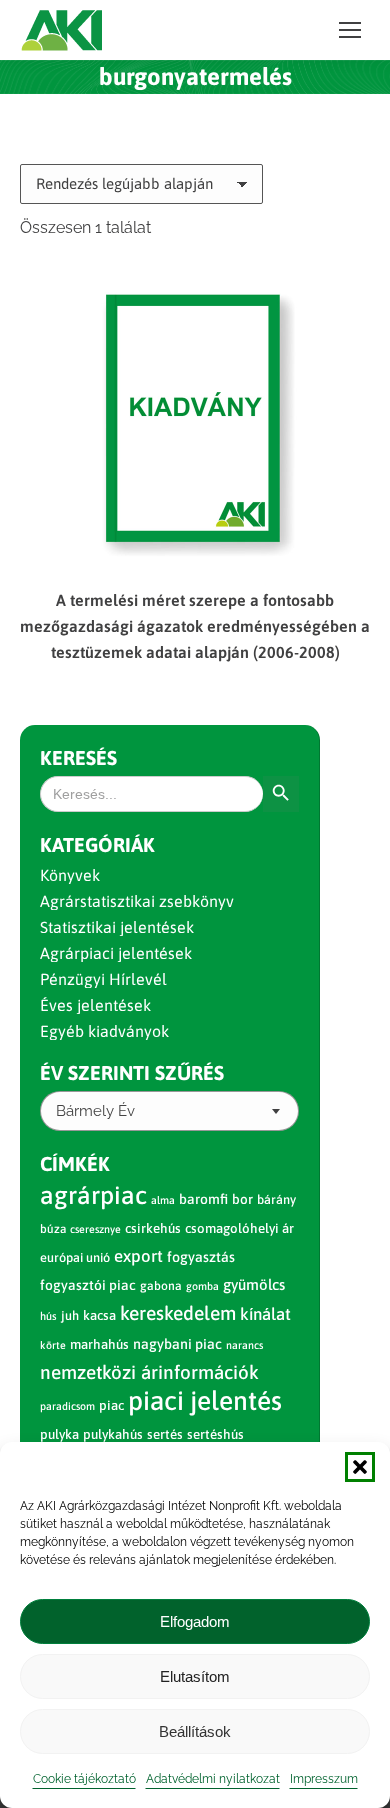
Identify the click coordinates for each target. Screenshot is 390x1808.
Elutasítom (195, 1676)
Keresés (78, 757)
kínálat (265, 1314)
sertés (165, 1434)
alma (163, 1200)
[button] (360, 1467)
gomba (202, 1286)
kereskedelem (178, 1313)
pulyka (59, 1434)
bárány (276, 1199)
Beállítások (195, 1731)
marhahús (99, 1344)
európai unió (75, 1257)
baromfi (203, 1199)
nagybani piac (177, 1344)
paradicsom (67, 1406)
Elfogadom (195, 1621)
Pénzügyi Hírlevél (103, 979)
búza (53, 1229)
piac (111, 1405)
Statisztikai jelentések (117, 927)
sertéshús (215, 1434)
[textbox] (95, 1111)
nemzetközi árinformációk (149, 1372)
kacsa (99, 1315)
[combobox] (169, 1111)
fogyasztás (201, 1257)
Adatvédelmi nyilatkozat (213, 1779)
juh (70, 1315)
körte (53, 1345)
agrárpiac (93, 1195)
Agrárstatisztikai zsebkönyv (137, 901)
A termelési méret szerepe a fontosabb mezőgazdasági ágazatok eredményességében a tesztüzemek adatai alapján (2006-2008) (195, 626)
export (138, 1256)
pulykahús (113, 1434)
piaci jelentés (205, 1400)
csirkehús (153, 1228)
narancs (244, 1345)
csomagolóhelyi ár (239, 1228)
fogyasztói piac (88, 1285)
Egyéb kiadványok (104, 1031)
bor (242, 1199)
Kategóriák (97, 844)
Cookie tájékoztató (84, 1779)
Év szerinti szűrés (132, 1072)
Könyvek (70, 875)
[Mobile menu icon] (350, 30)
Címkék (75, 1163)
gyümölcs (254, 1284)
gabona (161, 1286)
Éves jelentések (95, 1005)
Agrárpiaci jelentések (116, 953)
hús (48, 1316)
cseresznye (95, 1229)
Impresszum (324, 1779)
